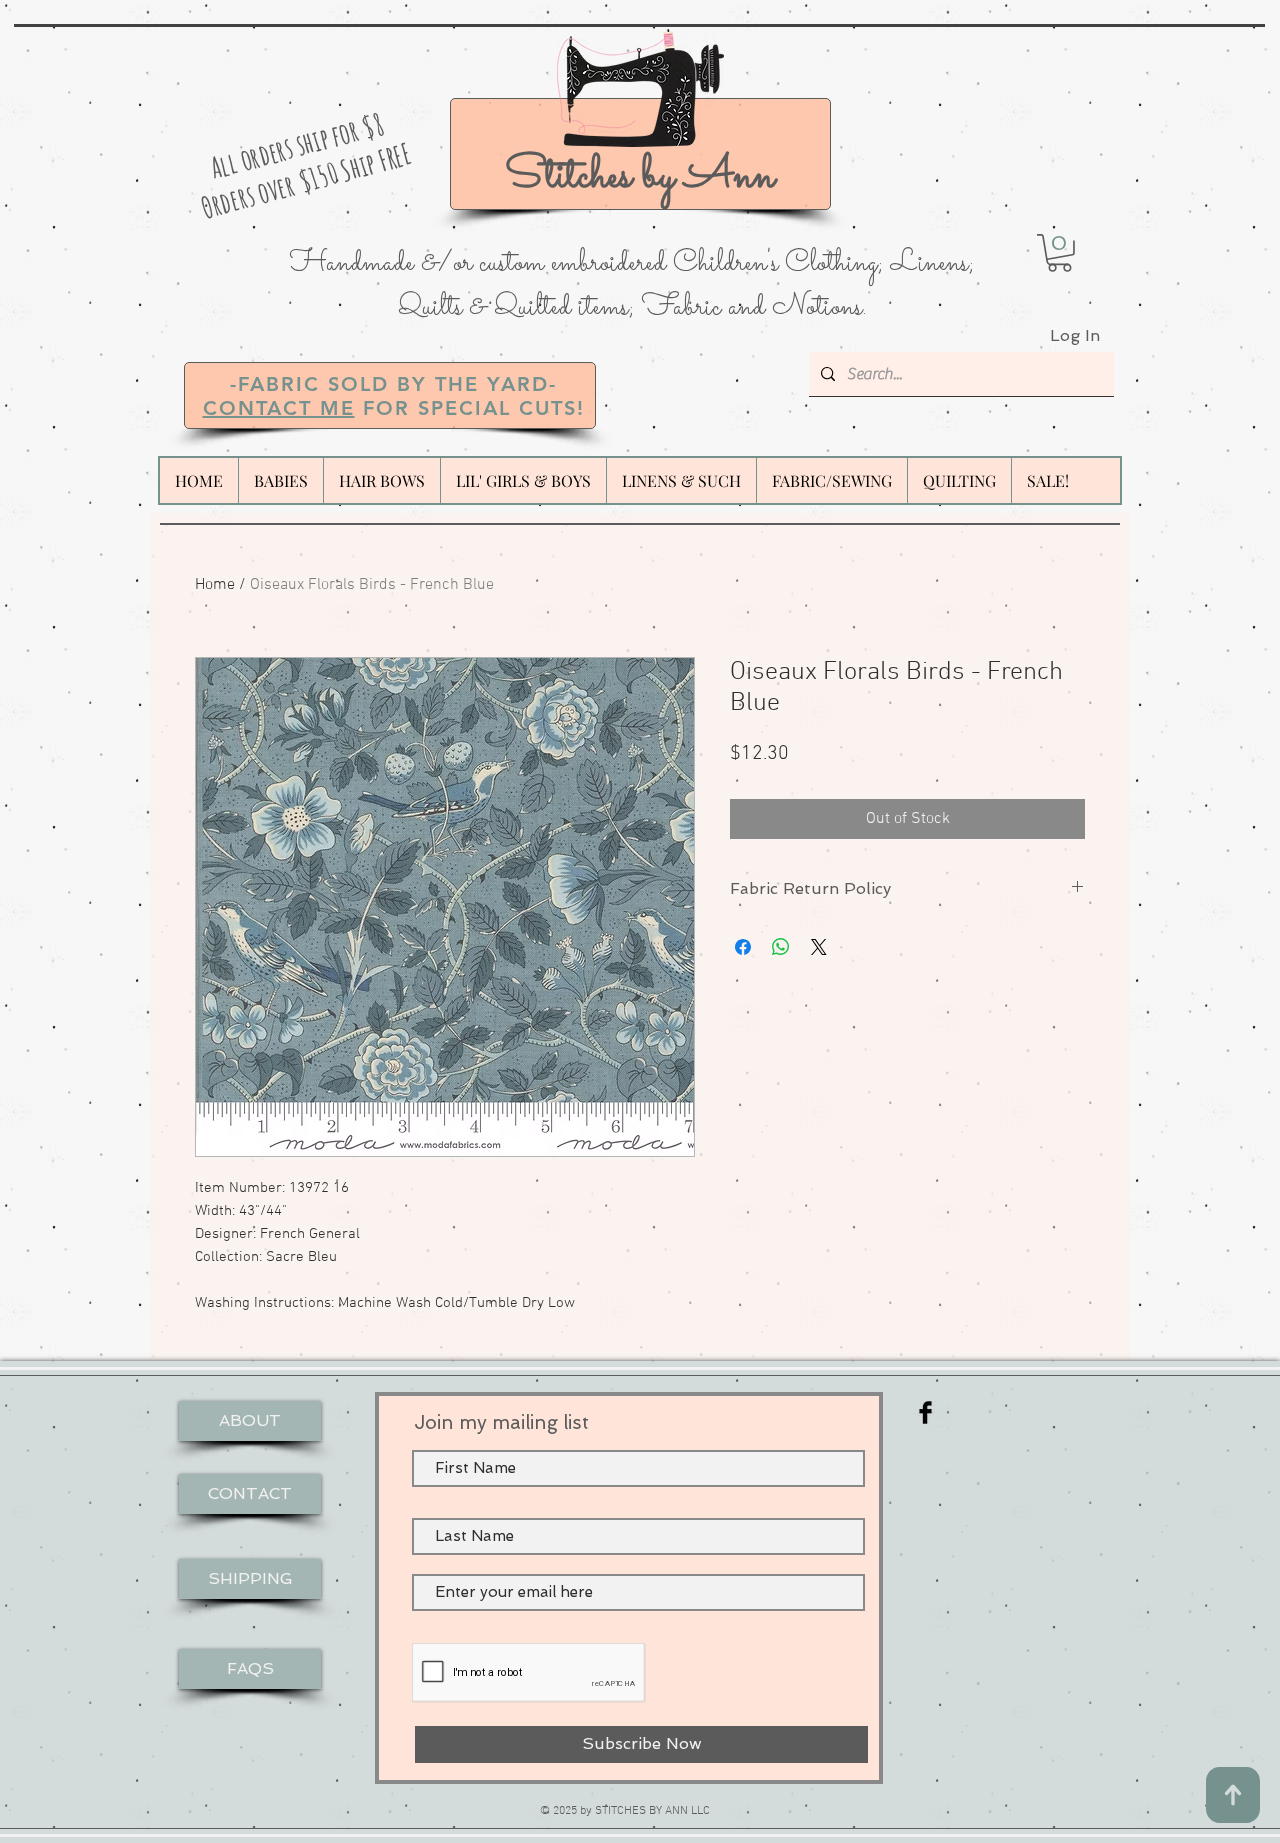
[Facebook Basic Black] (925, 1412)
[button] (1059, 253)
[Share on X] (819, 947)
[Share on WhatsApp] (781, 947)
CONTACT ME (279, 408)
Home (215, 585)
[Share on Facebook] (743, 947)
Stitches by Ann (640, 176)
